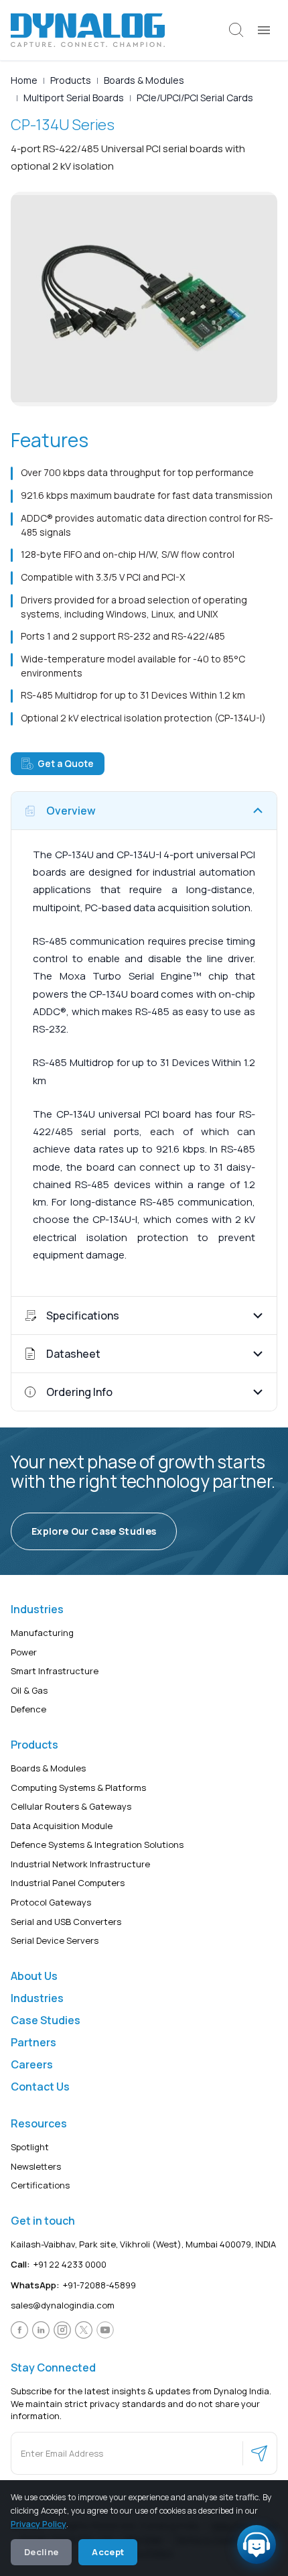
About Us (34, 1976)
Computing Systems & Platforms (78, 1788)
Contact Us (40, 2087)
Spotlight (30, 2147)
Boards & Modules (144, 80)
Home (24, 80)
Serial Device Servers (55, 1940)
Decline (41, 2552)
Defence (28, 1710)
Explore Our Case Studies (94, 1531)
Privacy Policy (39, 2524)
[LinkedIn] (41, 2330)
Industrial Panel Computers (68, 1883)
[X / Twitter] (84, 2330)
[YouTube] (105, 2330)
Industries (37, 1998)
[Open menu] (264, 30)
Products (71, 80)
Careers (32, 2064)
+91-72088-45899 (73, 2285)
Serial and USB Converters (66, 1922)
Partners (33, 2042)
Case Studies (46, 2020)
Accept (108, 2552)
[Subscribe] (259, 2453)
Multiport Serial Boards (74, 98)
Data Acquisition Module (62, 1826)
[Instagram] (62, 2330)
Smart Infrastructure (55, 1671)
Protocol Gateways (51, 1902)
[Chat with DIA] (257, 2544)
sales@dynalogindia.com (63, 2306)
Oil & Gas (29, 1690)
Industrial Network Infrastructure (80, 1864)
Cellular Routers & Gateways (71, 1806)
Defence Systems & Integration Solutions (97, 1845)
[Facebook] (19, 2330)
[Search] (236, 30)
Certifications (40, 2185)
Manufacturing (42, 1633)
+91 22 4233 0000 (59, 2264)
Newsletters (36, 2166)
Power (24, 1652)
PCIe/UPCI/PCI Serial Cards (195, 98)
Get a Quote (66, 763)
